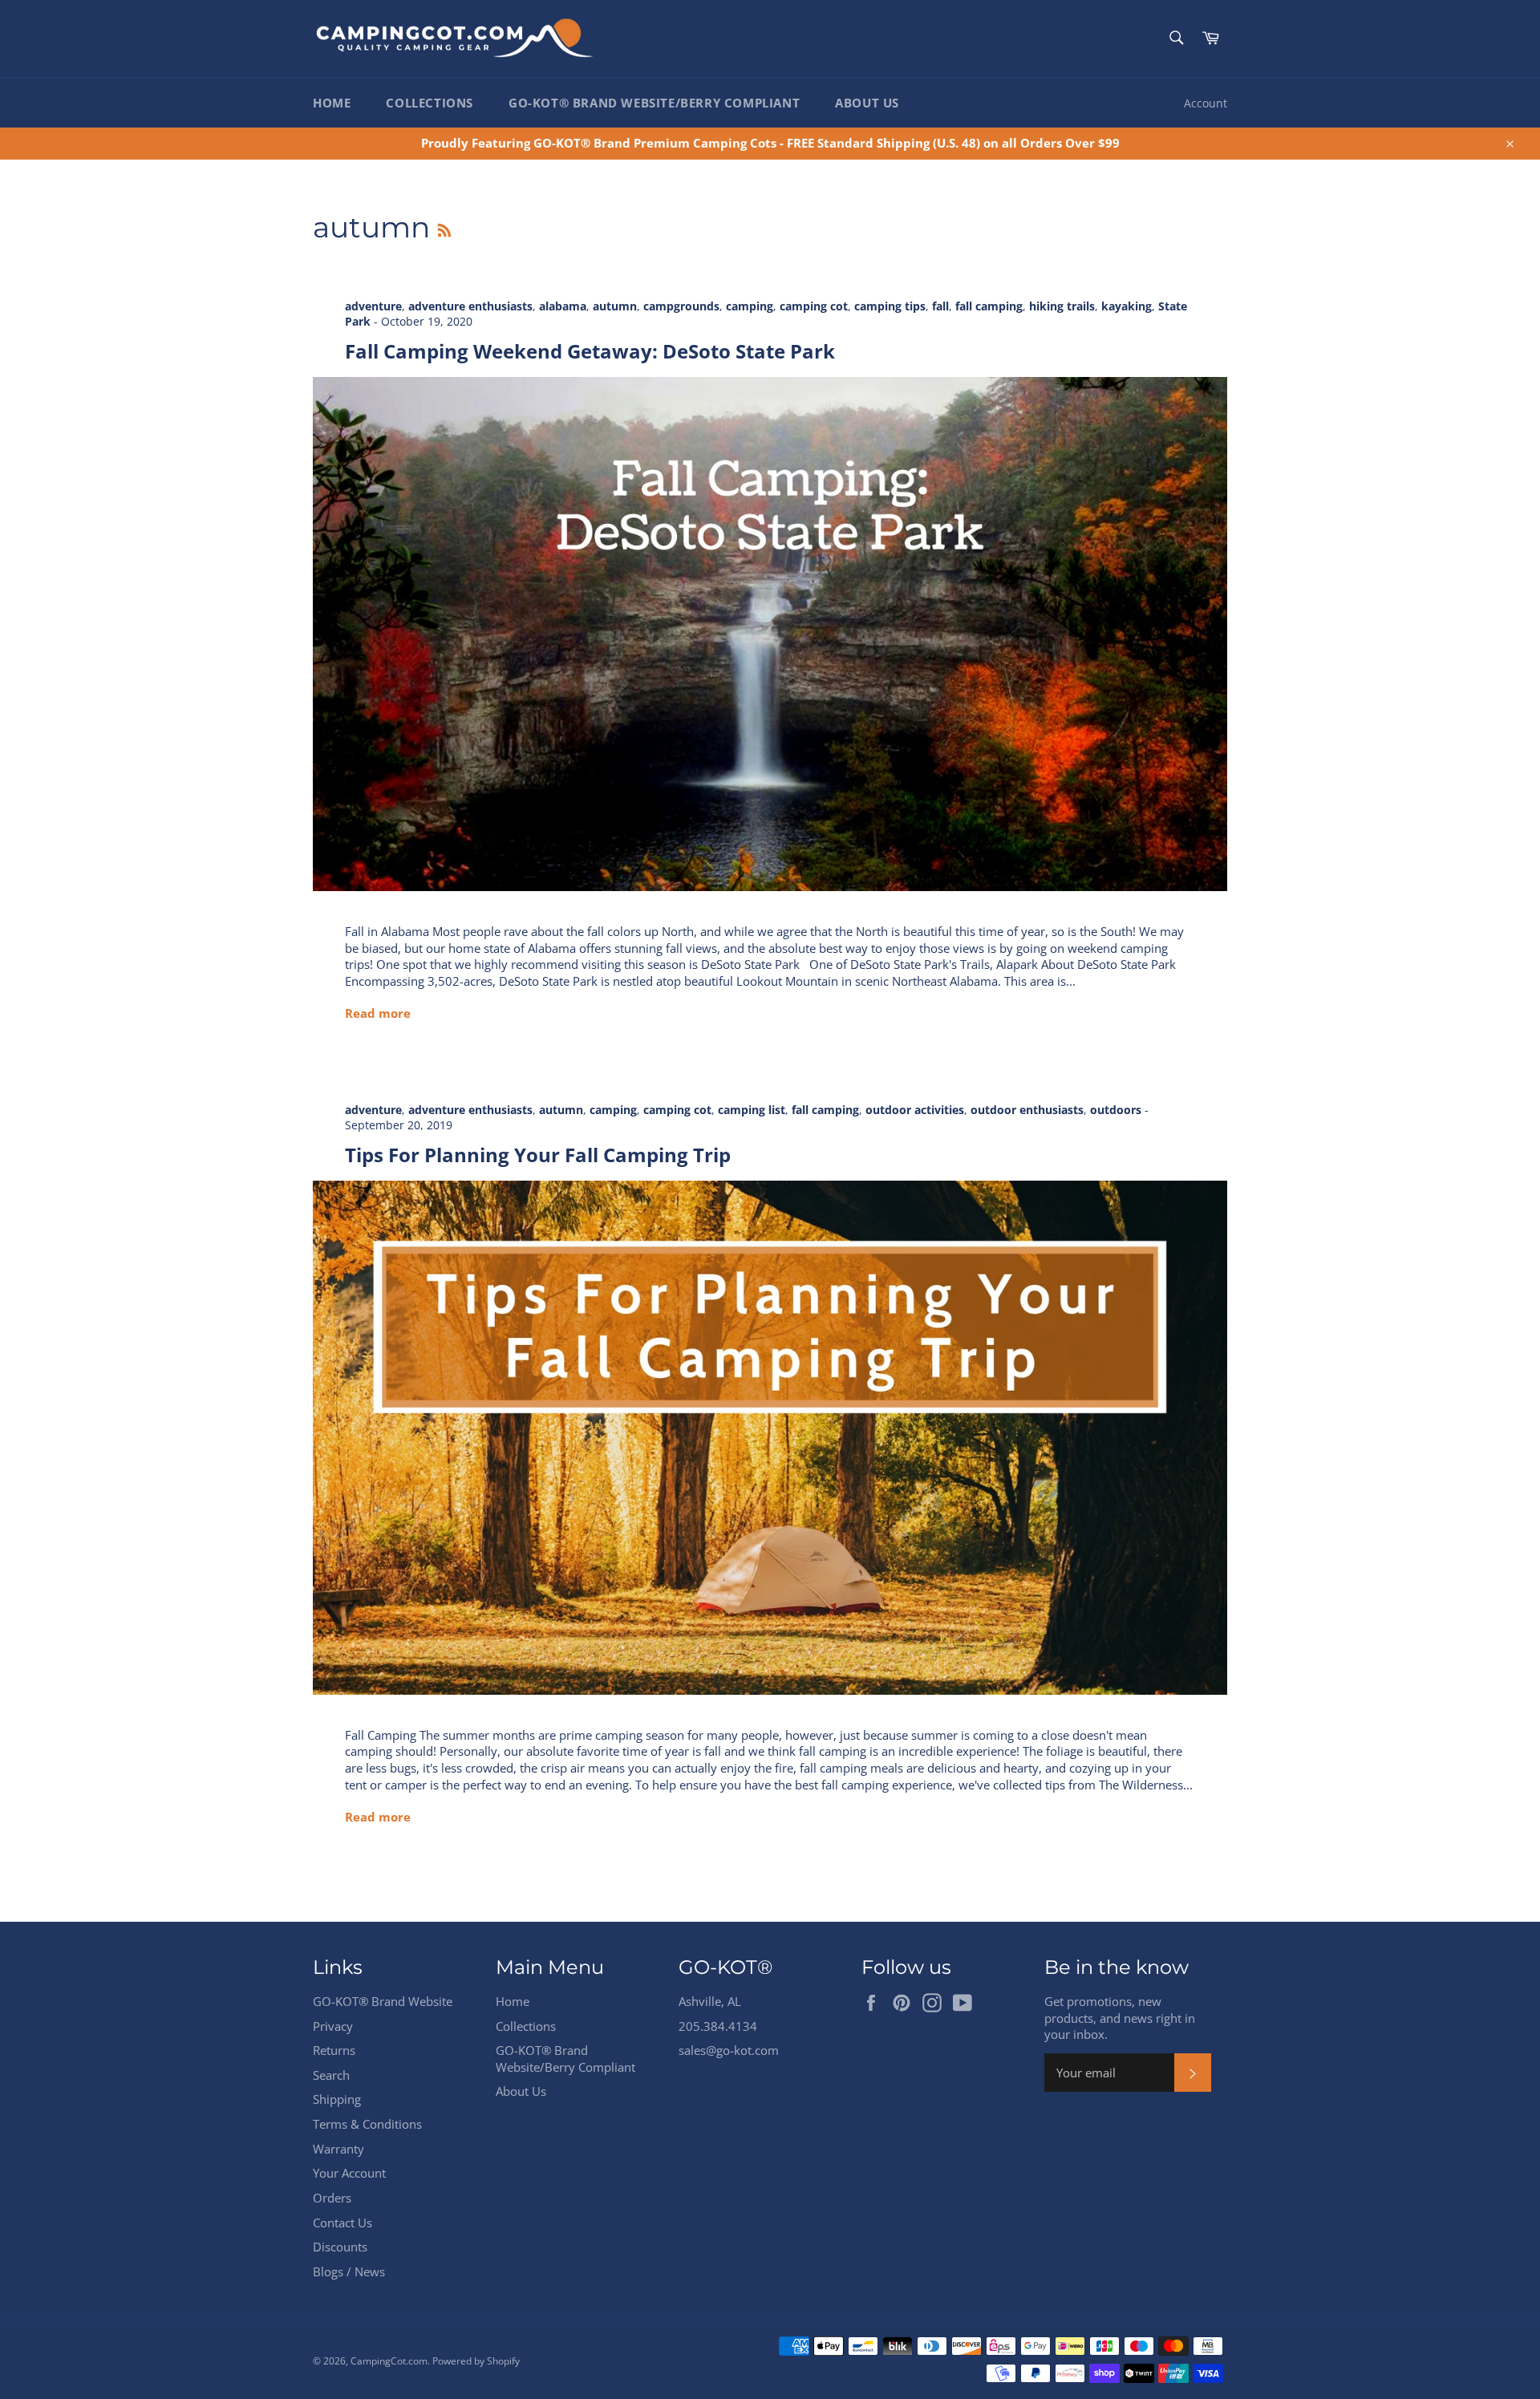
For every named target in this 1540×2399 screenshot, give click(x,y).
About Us (867, 103)
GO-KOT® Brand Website (383, 2001)
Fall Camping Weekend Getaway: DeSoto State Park (590, 351)
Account (1206, 103)
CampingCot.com (389, 2361)
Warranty (338, 2149)
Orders (332, 2198)
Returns (334, 2050)
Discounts (340, 2247)
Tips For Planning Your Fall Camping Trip (538, 1155)
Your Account (349, 2173)
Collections (430, 103)
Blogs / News (349, 2271)
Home (332, 103)
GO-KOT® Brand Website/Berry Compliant (654, 103)
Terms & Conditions (367, 2124)
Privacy (333, 2026)
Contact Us (342, 2223)
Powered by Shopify (476, 2361)
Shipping (337, 2099)
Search (331, 2075)
